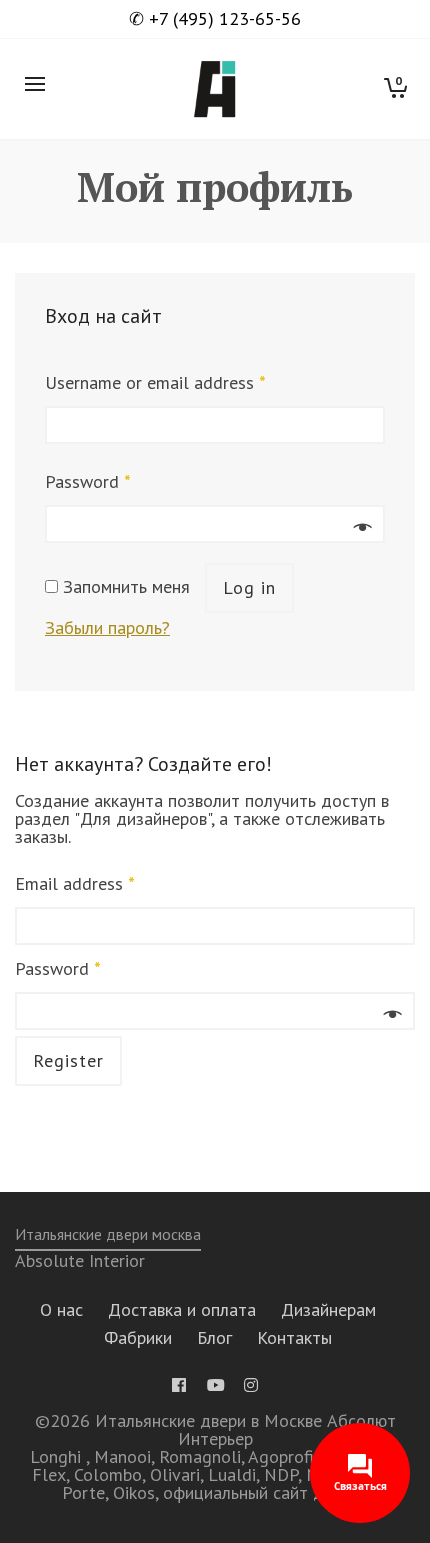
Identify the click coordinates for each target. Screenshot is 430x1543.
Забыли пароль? (107, 627)
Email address (75, 883)
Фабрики (138, 1337)
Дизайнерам (328, 1309)
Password (88, 481)
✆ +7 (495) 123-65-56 (215, 19)
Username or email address (155, 382)
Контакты (294, 1337)
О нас (61, 1309)
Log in (249, 587)
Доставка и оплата (182, 1309)
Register (68, 1060)
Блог (214, 1337)
